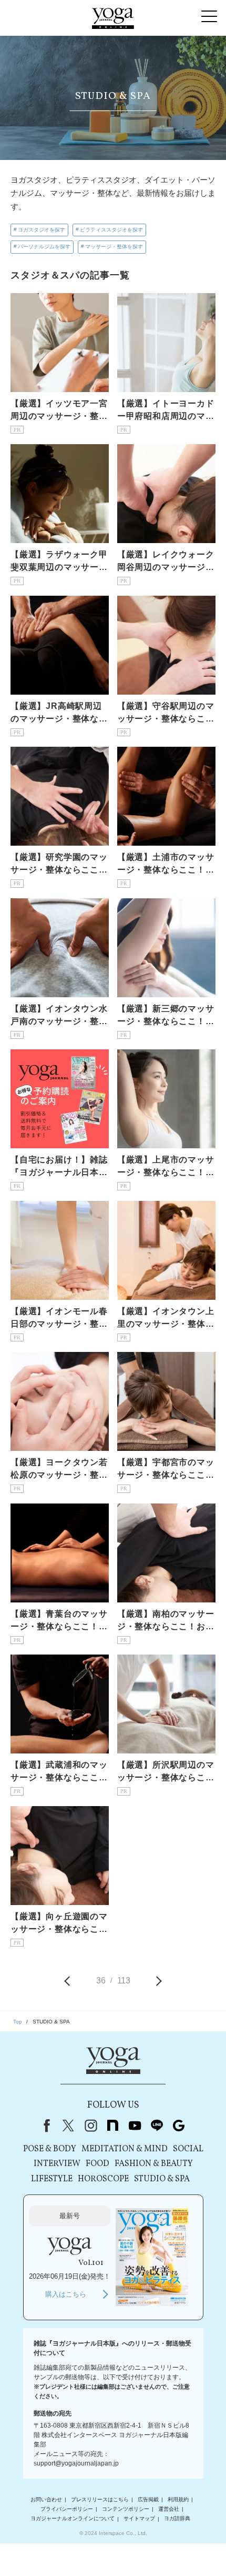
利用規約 (178, 2499)
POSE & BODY (50, 2149)
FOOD (97, 2164)
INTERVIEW (57, 2164)
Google (179, 2126)
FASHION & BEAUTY (154, 2164)
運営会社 (169, 2509)
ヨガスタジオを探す (42, 230)
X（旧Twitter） (68, 2126)
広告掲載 (148, 2499)
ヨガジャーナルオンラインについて (73, 2519)
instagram (90, 2126)
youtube (135, 2126)
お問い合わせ (46, 2499)
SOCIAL (188, 2149)
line (157, 2126)
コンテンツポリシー (126, 2509)
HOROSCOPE (103, 2179)
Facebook (45, 2126)
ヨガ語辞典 (177, 2519)
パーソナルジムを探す (44, 247)
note (112, 2126)
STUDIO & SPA (162, 2179)
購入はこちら (66, 2294)
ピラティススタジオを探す (111, 230)
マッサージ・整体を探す (114, 247)
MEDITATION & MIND (125, 2149)
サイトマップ (139, 2519)
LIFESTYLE (52, 2179)
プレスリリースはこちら (100, 2499)
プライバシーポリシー (67, 2509)
